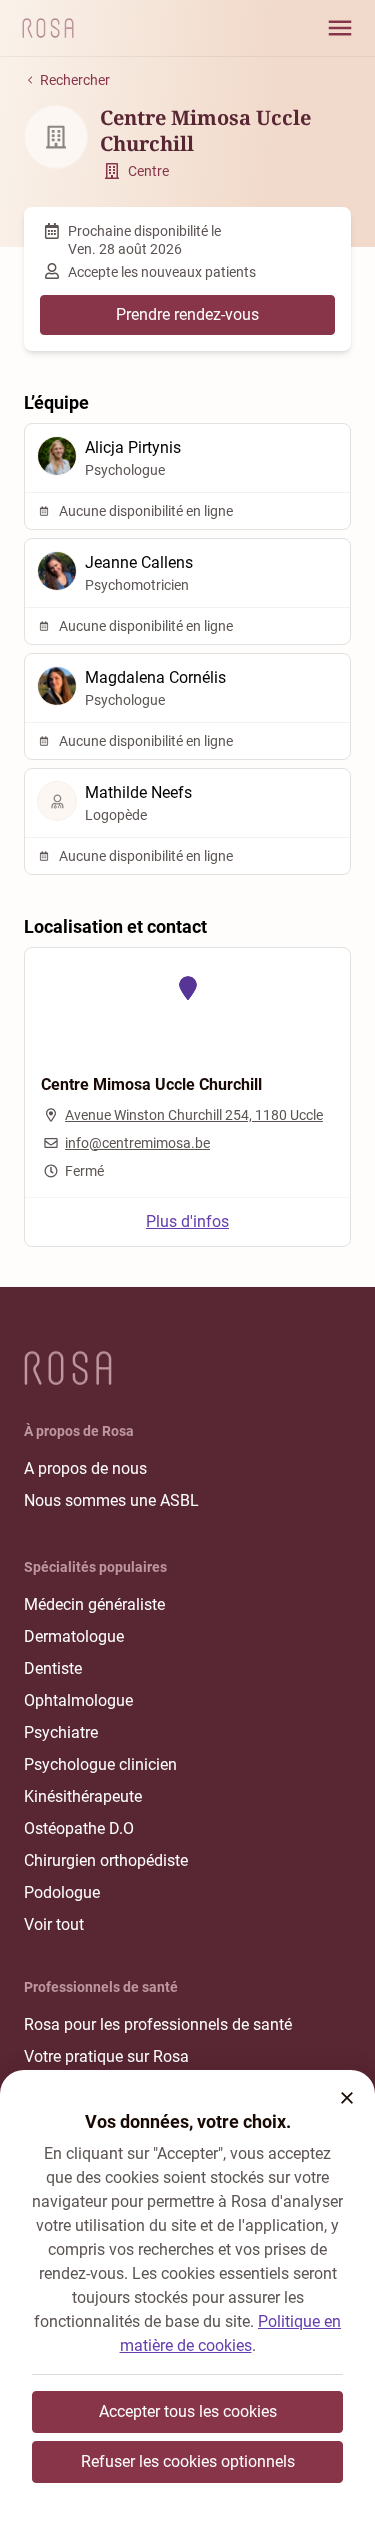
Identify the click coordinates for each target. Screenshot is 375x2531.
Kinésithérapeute (83, 1796)
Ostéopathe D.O (79, 1828)
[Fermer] (347, 2098)
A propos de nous (85, 1468)
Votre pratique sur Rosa (106, 2056)
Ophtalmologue (78, 1700)
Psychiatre (61, 1732)
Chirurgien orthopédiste (106, 1860)
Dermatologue (74, 1636)
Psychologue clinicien (100, 1764)
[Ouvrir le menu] (340, 28)
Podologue (62, 1892)
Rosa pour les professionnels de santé (158, 2024)
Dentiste (53, 1668)
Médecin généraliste (94, 1604)
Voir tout (54, 1924)
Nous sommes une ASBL (111, 1500)
